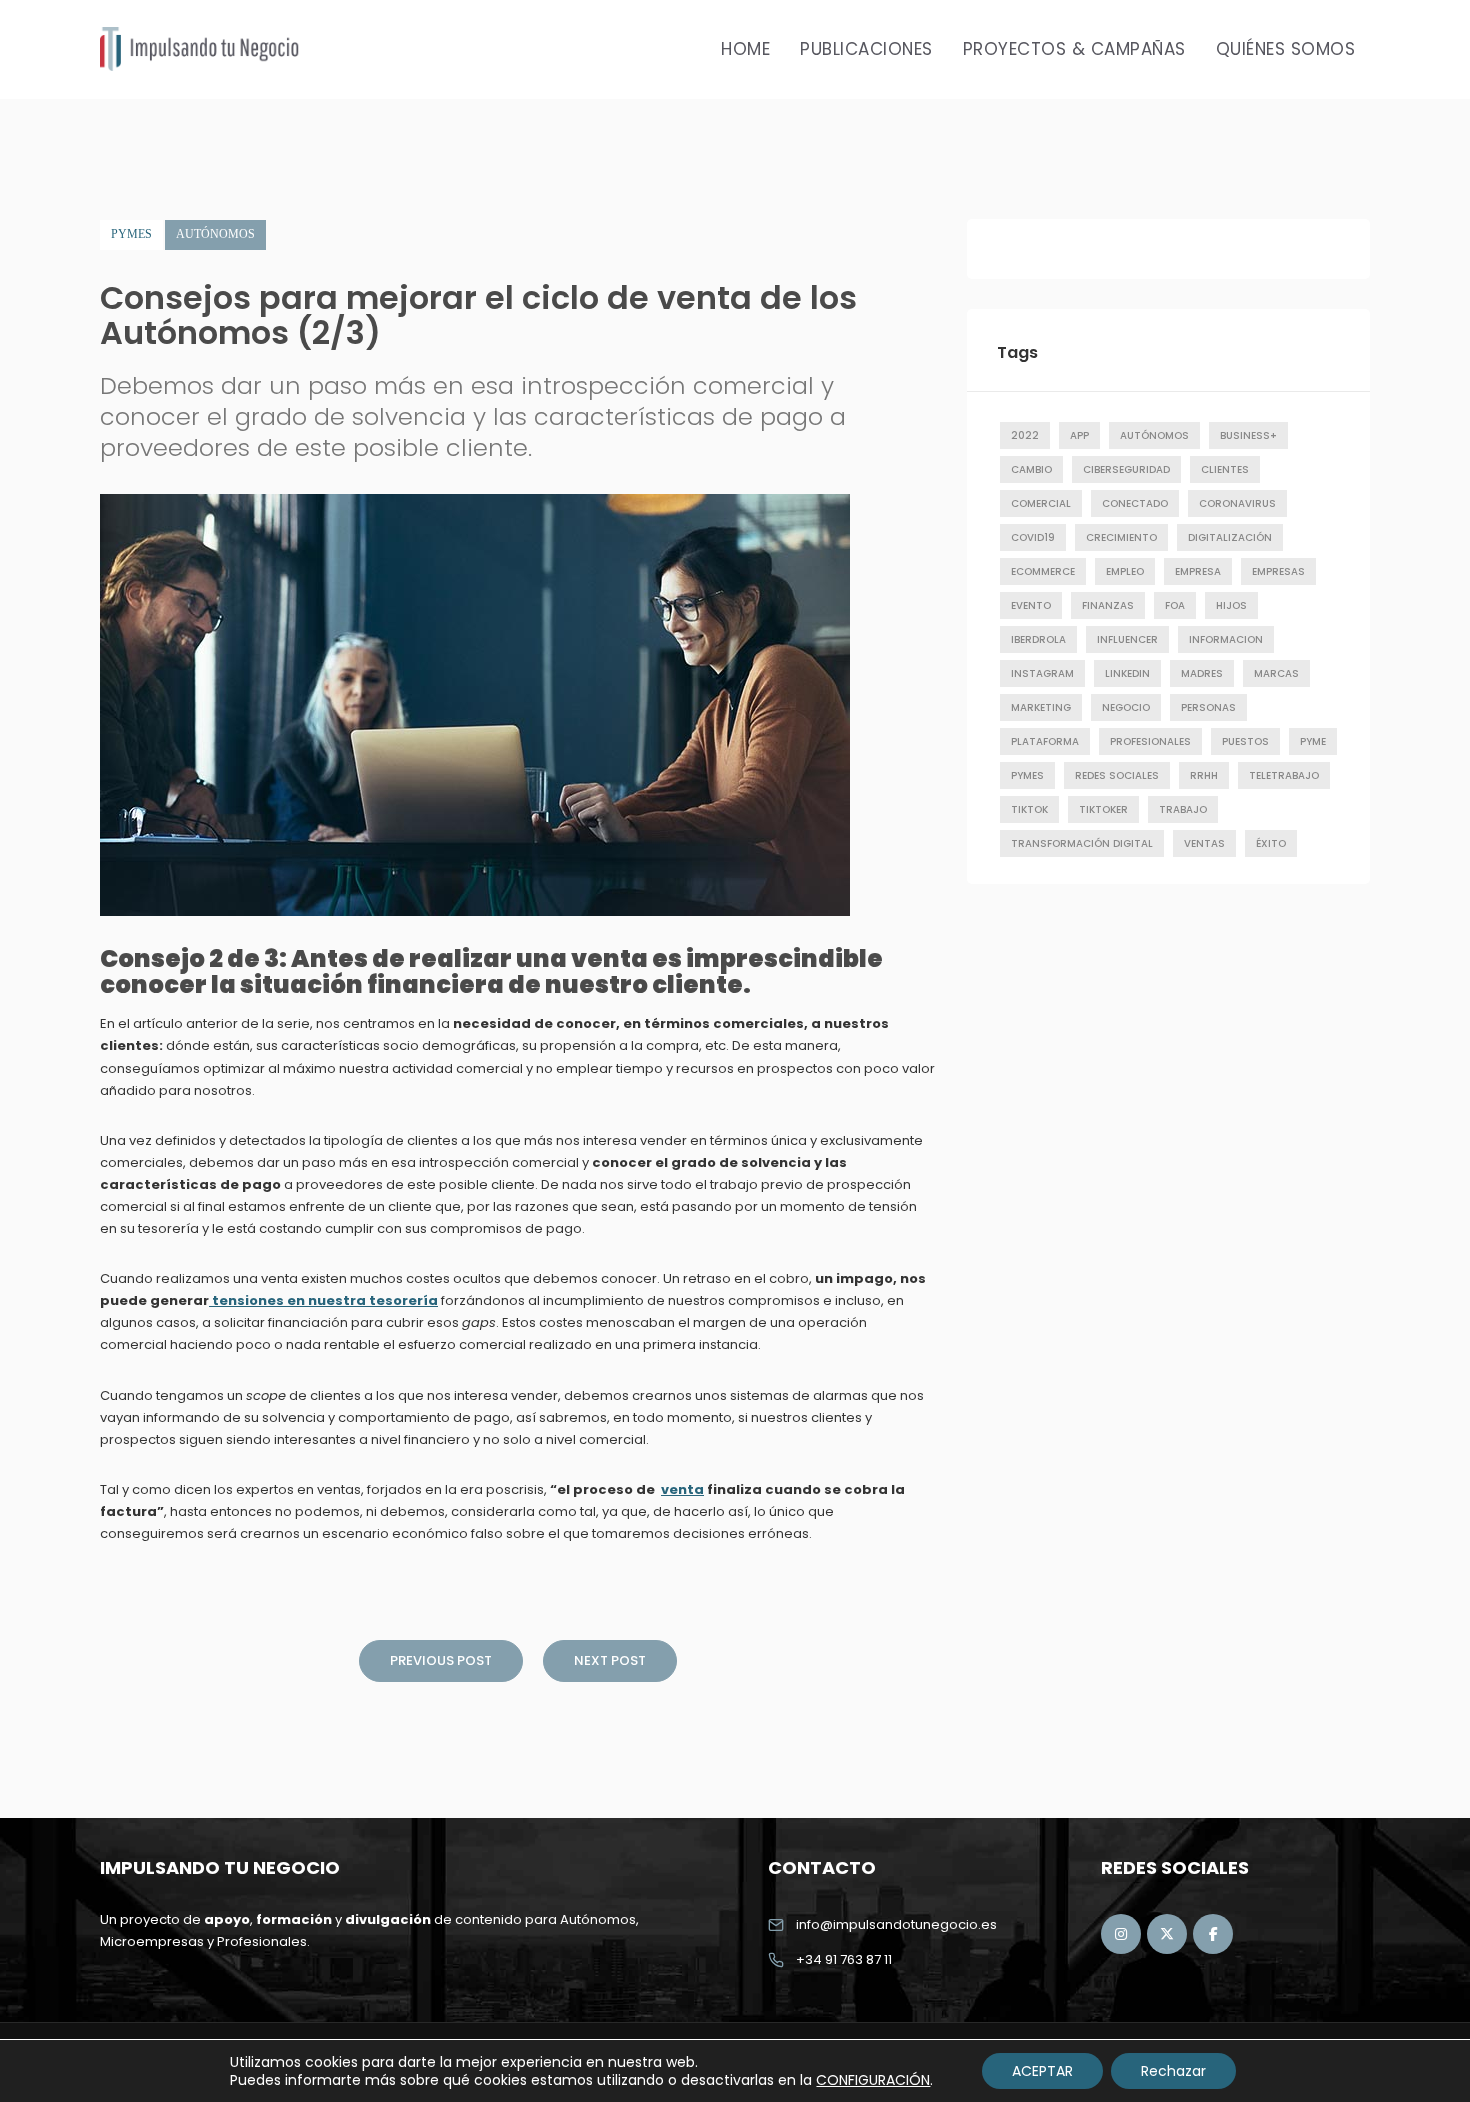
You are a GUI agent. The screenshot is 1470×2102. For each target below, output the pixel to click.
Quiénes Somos (1286, 49)
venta (682, 1489)
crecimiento (1121, 537)
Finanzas (1108, 605)
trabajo (1183, 809)
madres (1202, 673)
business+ (1248, 435)
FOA (1175, 605)
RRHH (1204, 775)
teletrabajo (1284, 775)
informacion (1226, 639)
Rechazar (1173, 2071)
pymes (1027, 775)
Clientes (1225, 469)
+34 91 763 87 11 (844, 1959)
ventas (1204, 843)
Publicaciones (866, 49)
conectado (1135, 503)
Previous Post (441, 1660)
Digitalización (1230, 537)
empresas (1278, 571)
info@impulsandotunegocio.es (896, 1924)
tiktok (1029, 809)
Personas (1208, 707)
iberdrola (1038, 639)
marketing (1041, 707)
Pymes (131, 234)
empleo (1125, 571)
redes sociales (1117, 775)
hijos (1231, 605)
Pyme (1313, 741)
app (1079, 435)
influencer (1127, 639)
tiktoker (1103, 809)
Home (745, 49)
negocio (1126, 707)
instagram (1042, 673)
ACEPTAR (1042, 2071)
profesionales (1150, 741)
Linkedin (1127, 673)
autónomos (1154, 435)
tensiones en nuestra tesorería (323, 1300)
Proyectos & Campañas (1074, 49)
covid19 (1033, 537)
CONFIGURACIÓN (873, 2080)
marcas (1276, 673)
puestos (1245, 741)
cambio (1031, 469)
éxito (1271, 843)
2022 (1025, 435)
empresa (1198, 571)
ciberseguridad (1126, 469)
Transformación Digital (1082, 843)
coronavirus (1237, 503)
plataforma (1045, 741)
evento (1031, 605)
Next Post (610, 1660)
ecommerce (1043, 571)
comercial (1041, 503)
